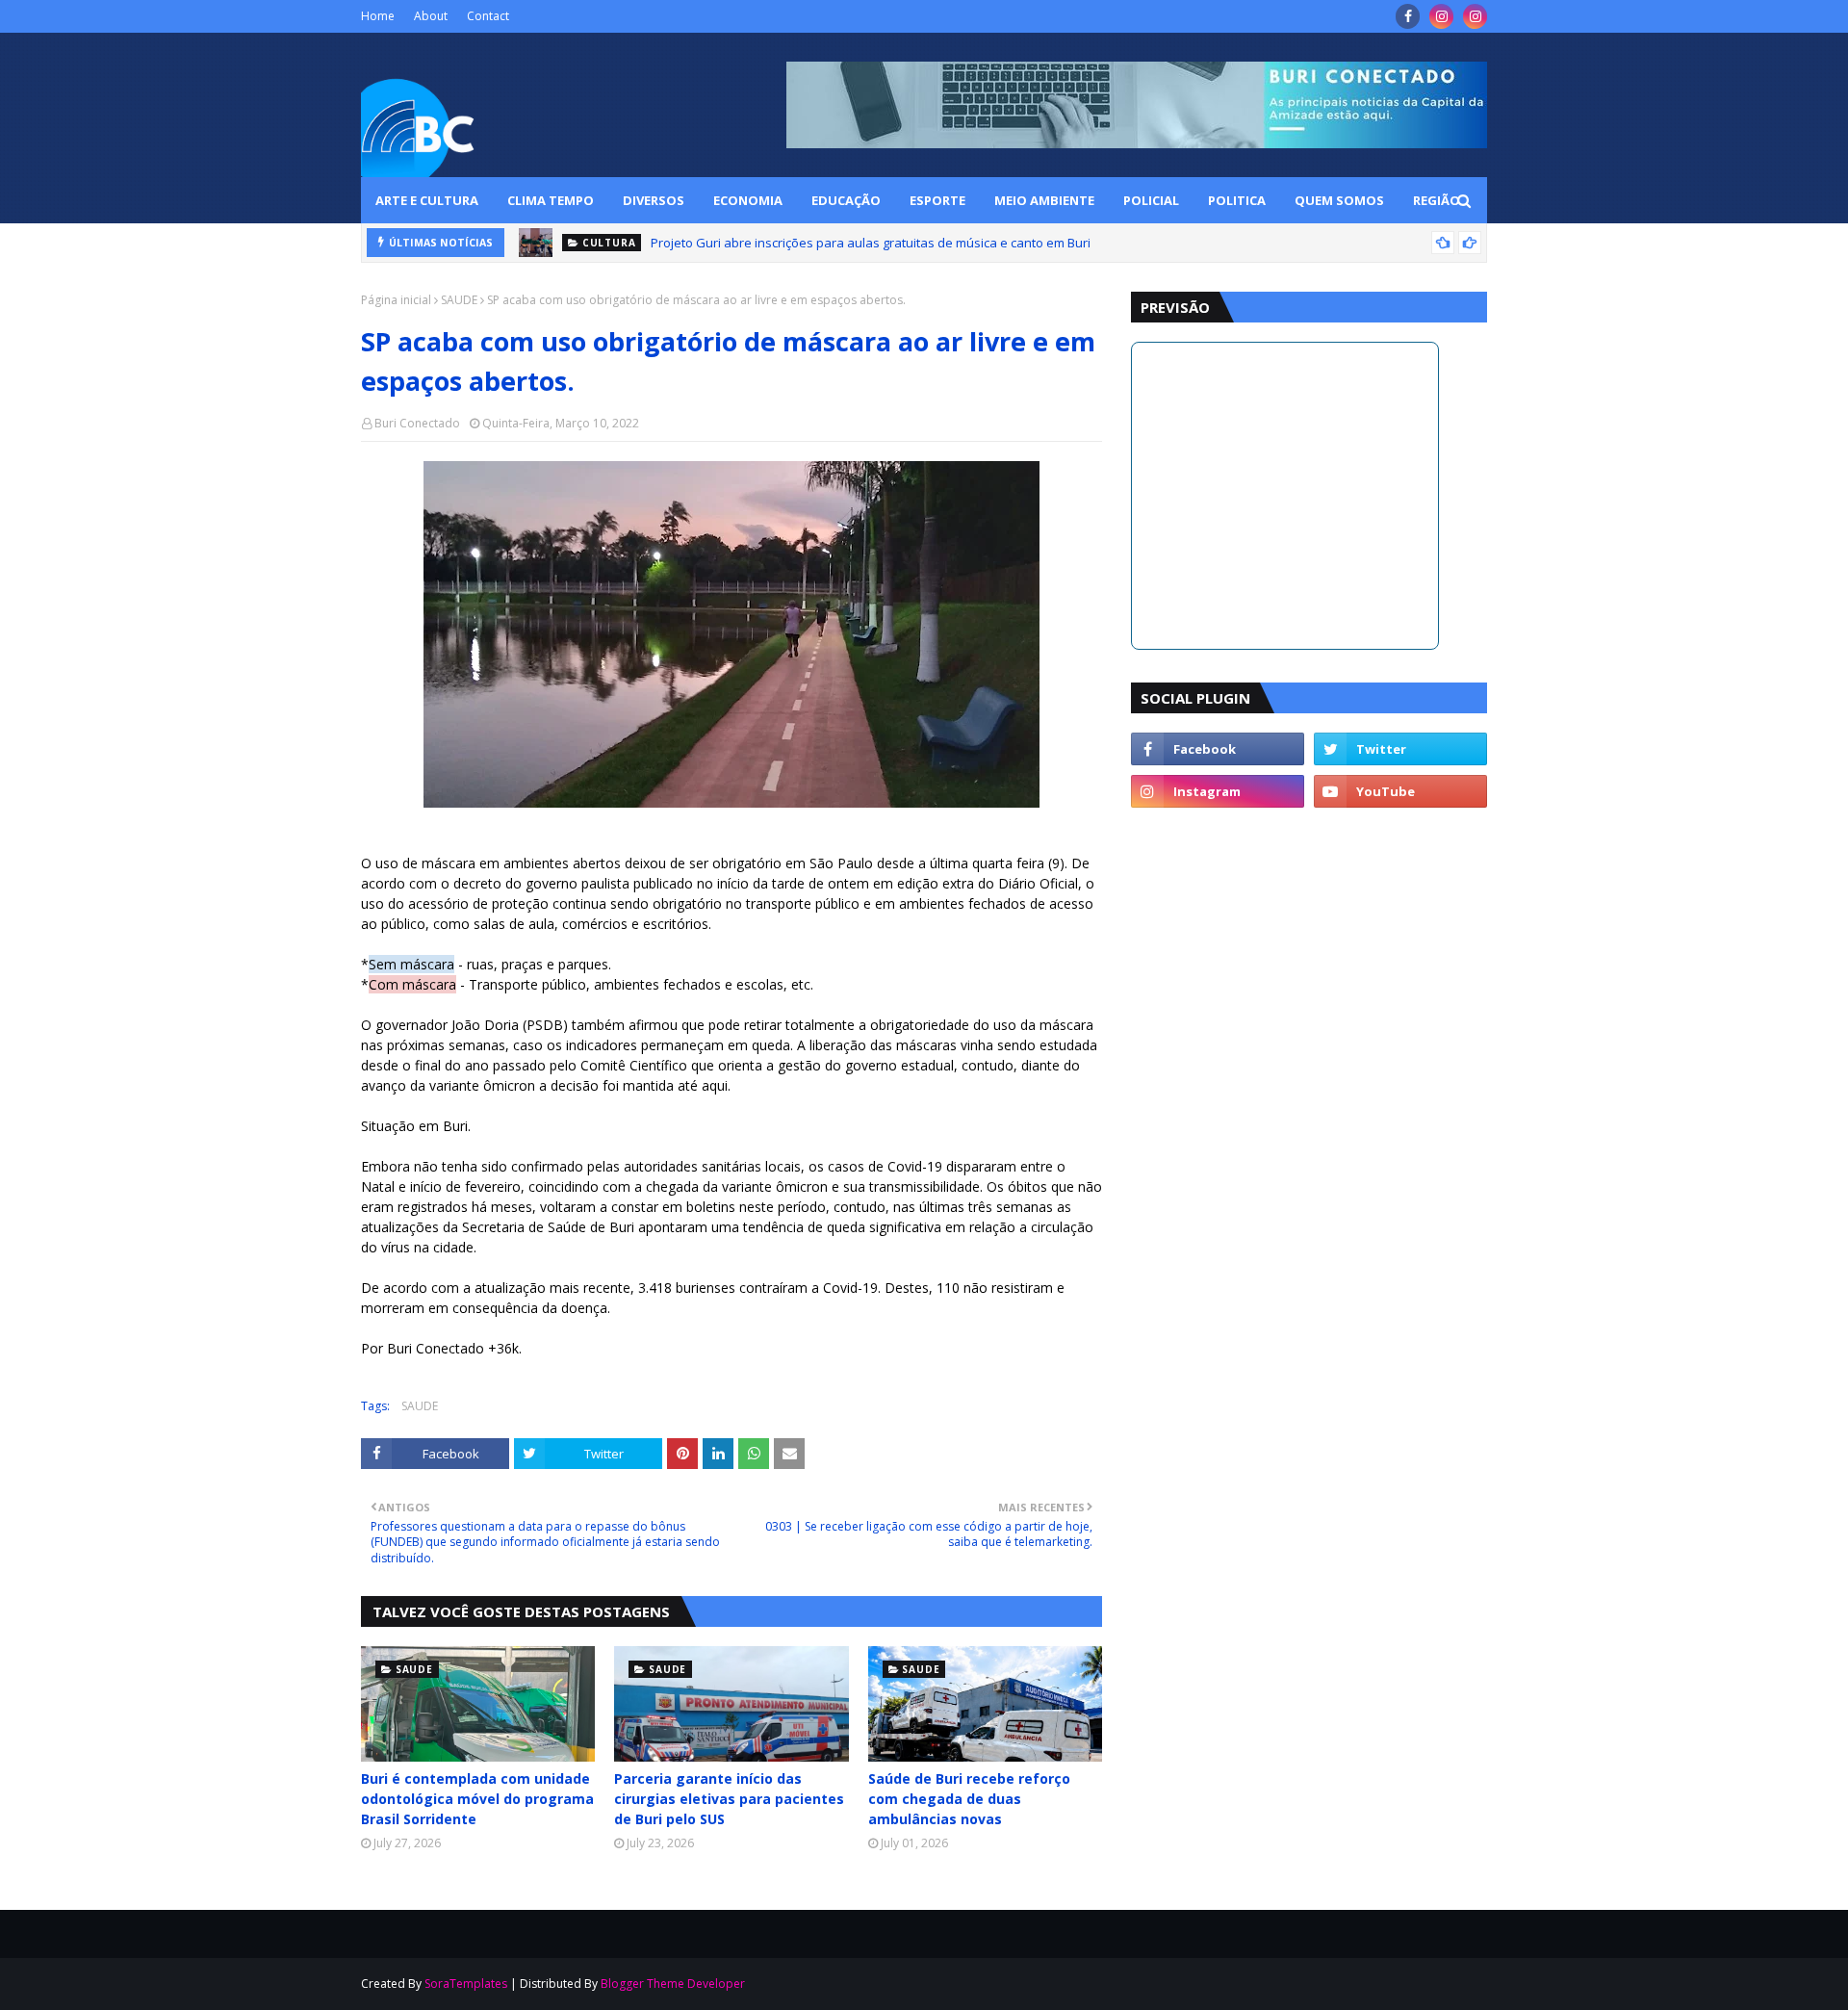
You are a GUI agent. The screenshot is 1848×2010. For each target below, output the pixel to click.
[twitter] (1400, 749)
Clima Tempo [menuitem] (551, 200)
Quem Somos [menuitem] (1339, 200)
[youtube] (1400, 791)
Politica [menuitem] (1237, 200)
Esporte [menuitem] (937, 200)
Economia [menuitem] (748, 200)
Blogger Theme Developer (673, 1984)
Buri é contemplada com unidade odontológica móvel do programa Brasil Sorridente (477, 1799)
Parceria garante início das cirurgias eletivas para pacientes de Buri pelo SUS (729, 1799)
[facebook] (1408, 16)
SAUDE (459, 300)
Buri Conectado (417, 423)
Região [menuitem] (1437, 200)
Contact (488, 16)
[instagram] (1441, 16)
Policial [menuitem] (1151, 200)
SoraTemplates (466, 1984)
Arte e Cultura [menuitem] (427, 200)
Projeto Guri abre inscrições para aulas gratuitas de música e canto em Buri (871, 243)
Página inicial (396, 300)
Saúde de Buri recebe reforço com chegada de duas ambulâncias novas (969, 1799)
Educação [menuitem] (846, 200)
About (431, 16)
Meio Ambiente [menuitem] (1044, 200)
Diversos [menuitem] (654, 200)
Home (378, 16)
